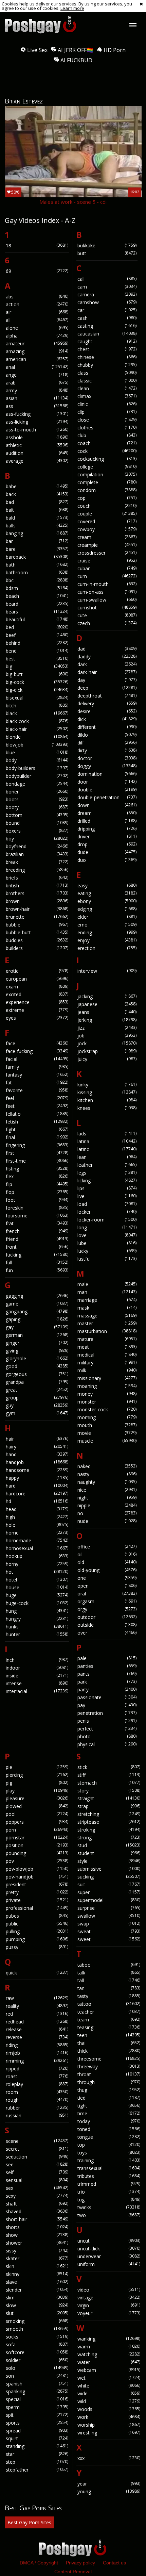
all (37, 320)
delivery (107, 703)
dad (107, 649)
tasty (109, 1996)
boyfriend (37, 846)
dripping (107, 829)
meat (107, 1347)
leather (107, 1165)
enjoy (107, 940)
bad (37, 502)
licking (107, 1180)
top (109, 2145)
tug (109, 2200)
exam (37, 987)
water (109, 2362)
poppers (37, 1822)
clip (107, 412)
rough (37, 2100)
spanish (37, 2384)
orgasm (107, 1601)
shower (37, 2243)
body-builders (37, 768)
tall (109, 1980)
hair (37, 1439)
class (107, 373)
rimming (37, 2061)
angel (37, 375)
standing (37, 2446)
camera (107, 294)
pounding (37, 1853)
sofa (37, 2344)
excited (37, 994)
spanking (37, 2391)
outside (107, 1625)
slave (37, 2282)
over (107, 1633)
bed (37, 627)
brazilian (37, 854)
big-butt (37, 674)
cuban (107, 568)
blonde (37, 737)
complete (107, 482)
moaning (107, 1386)
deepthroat (107, 696)
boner (37, 792)
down (107, 805)
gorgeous (37, 1374)
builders (37, 948)
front (37, 1247)
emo (107, 925)
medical (107, 1355)
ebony (107, 901)
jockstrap (107, 1051)
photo (107, 1736)
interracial (37, 1691)
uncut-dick (109, 2249)
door (107, 782)
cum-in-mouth (107, 584)
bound (37, 823)
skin (37, 2266)
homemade (37, 1540)
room (37, 2092)
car (107, 310)
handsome (37, 1470)
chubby (107, 365)
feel (37, 1098)
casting (107, 326)
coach (107, 443)
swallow (109, 1916)
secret (37, 2149)
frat (37, 1223)
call (107, 279)
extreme (37, 1010)
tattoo (109, 2004)
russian (37, 2115)
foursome (37, 1216)
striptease (109, 1822)
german (37, 1335)
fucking (37, 1255)
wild (109, 2401)
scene (37, 2141)
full (37, 1262)
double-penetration (107, 797)
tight (109, 2106)
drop (107, 844)
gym (37, 1413)
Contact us (114, 2563)
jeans (107, 1012)
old (107, 1562)
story (109, 1791)
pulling (37, 1931)
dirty (107, 750)
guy (37, 1405)
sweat (109, 1931)
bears (37, 612)
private (37, 1900)
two (109, 2215)
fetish (37, 1122)
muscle (107, 1441)
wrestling (109, 2433)
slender (37, 2290)
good (37, 1366)
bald (37, 518)
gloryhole (37, 1358)
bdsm (37, 588)
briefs (37, 878)
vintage (109, 2298)
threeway (109, 2066)
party (107, 1689)
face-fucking (37, 1051)
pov (37, 1861)
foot (37, 1200)
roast (37, 2076)
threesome (109, 2059)
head (37, 1509)
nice (107, 1490)
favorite (37, 1090)
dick (107, 719)
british (37, 885)
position (37, 1845)
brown (37, 901)
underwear (109, 2256)
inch (37, 1660)
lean (107, 1157)
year (109, 2484)
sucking (109, 1877)
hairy (37, 1447)
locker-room (107, 1220)
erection (107, 948)
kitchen (107, 1100)
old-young (107, 1570)
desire (107, 711)
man (107, 1292)
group (37, 1398)
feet (37, 1106)
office (107, 1547)
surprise (109, 1908)
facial (37, 1059)
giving (37, 1351)
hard (37, 1486)
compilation (107, 474)
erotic (37, 971)
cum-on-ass (107, 592)
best (37, 659)
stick (109, 1767)
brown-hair (37, 909)
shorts (37, 2227)
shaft (37, 2204)
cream (107, 537)
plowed (37, 1806)
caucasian (107, 334)
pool (37, 1814)
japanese (107, 1004)
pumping (37, 1939)
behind (37, 643)
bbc (37, 580)
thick (109, 2051)
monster (107, 1402)
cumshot (107, 608)
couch (107, 506)
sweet (109, 1939)
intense (37, 1683)
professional (37, 1908)
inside (37, 1676)
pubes (37, 1916)
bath (37, 565)
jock (107, 1043)
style (109, 1861)
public (37, 1924)
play (37, 1791)
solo (37, 2368)
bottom (37, 815)
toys (109, 2153)
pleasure (37, 1798)
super (109, 1892)
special (37, 2399)
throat (109, 2074)
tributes (109, 2176)
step (37, 2462)
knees (107, 1108)
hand (37, 1454)
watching (109, 2354)
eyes (37, 1018)
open (107, 1586)
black (37, 713)
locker (107, 1212)
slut (37, 2313)
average (37, 461)
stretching (109, 1814)
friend (37, 1239)
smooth (37, 2329)
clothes (107, 428)
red (37, 2014)
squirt (37, 2438)
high (37, 1517)
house (37, 1587)
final (37, 1137)
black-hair (37, 729)
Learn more (72, 8)
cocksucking (107, 459)
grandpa (37, 1382)
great (37, 1390)
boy (37, 839)
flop (37, 1192)
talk (109, 1973)
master (107, 1323)
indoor (37, 1668)
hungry (37, 1619)
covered (107, 521)
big (37, 666)
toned (109, 2129)
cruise (107, 561)
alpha (37, 336)
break (37, 862)
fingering (37, 1145)
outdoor (107, 1617)
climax (107, 396)
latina (107, 1141)
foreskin (37, 1208)
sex (37, 2188)
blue (37, 752)
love (107, 1235)
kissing (107, 1092)
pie (37, 1767)
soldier (37, 2360)
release (37, 2029)
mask (107, 1308)
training (109, 2160)
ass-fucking (37, 414)
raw (37, 1998)
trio (109, 2192)
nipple (107, 1505)
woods (109, 2409)
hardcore (37, 1494)
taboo (109, 1965)
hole (37, 1525)
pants (107, 1674)
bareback (37, 557)
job (107, 1036)
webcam (109, 2370)
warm (109, 2347)
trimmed (109, 2184)
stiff (109, 1775)
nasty (107, 1474)
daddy (107, 657)
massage (107, 1316)
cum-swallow (107, 600)
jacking (107, 996)
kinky (107, 1085)
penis (107, 1721)
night (107, 1498)
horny (37, 1564)
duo (107, 860)
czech (107, 623)
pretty (37, 1892)
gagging (37, 1296)
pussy (37, 1947)
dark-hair (107, 672)
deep (107, 688)
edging (107, 909)
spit (37, 2415)
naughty (107, 1482)
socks (37, 2337)
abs (37, 297)
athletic (37, 445)
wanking (109, 2339)
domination (107, 774)
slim (37, 2298)
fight (37, 1129)
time (109, 2113)
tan (109, 1988)
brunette (37, 917)
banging (37, 533)
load (107, 1204)
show (37, 2235)
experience (37, 1002)
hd (37, 1501)
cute (107, 615)
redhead (37, 2022)
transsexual (109, 2168)
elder (107, 917)
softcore (37, 2352)
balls (37, 526)
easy (107, 885)
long (107, 1227)
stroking (109, 1830)
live (107, 1196)
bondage (37, 784)
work (109, 2417)
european (37, 979)
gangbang (37, 1311)
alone (37, 328)
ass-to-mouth (37, 430)
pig (37, 1783)
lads (107, 1134)
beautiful (37, 619)
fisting (37, 1169)
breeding (37, 870)
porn (37, 1830)
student (109, 1853)
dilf (107, 743)
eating (107, 893)
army (37, 390)
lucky (107, 1251)
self (37, 2172)
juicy (107, 1059)
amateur (37, 343)
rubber (37, 2108)
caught (107, 341)
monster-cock (107, 1409)
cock (107, 451)
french (37, 1231)
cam (107, 287)
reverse (37, 2037)
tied (109, 2098)
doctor (107, 758)
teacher (109, 2012)
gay (37, 1327)
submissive (109, 1869)
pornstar (37, 1837)
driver (107, 836)
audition (37, 453)
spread (37, 2431)
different (107, 727)
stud (109, 1845)
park (107, 1682)
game (37, 1304)
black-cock (37, 721)
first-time (37, 1161)
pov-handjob (37, 1877)
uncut (109, 2241)
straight (109, 1798)
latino (107, 1149)
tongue (109, 2137)
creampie (107, 545)
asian (37, 398)
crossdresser (107, 553)
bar (37, 541)
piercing (37, 1775)
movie (107, 1433)
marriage (107, 1300)
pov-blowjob (37, 1869)
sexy (37, 2196)
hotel (37, 1580)
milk (107, 1370)
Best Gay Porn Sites (29, 2522)
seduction (37, 2157)
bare (37, 549)
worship (109, 2425)
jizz (107, 1028)
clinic (107, 404)
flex (37, 1176)
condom (107, 490)
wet (109, 2378)
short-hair (37, 2219)
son (37, 2376)
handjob (37, 1462)
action (37, 304)
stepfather (37, 2470)
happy (37, 1478)
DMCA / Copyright (39, 2563)
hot (37, 1572)
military (107, 1363)
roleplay (37, 2084)
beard (37, 604)
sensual (37, 2180)
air (37, 312)
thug (109, 2090)
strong (109, 1837)
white (109, 2386)
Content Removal (73, 2572)
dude (107, 852)
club (107, 435)
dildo (107, 735)
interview (107, 971)
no (107, 1513)
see (37, 2164)
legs (107, 1173)
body (37, 760)
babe (37, 486)
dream (107, 813)
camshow (107, 302)
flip (37, 1184)
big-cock (37, 682)
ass (37, 406)
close (107, 420)
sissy (37, 2251)
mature (107, 1339)
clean (107, 388)
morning (107, 1417)
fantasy (37, 1075)
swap (109, 1924)
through (109, 2082)
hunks (37, 1627)
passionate (107, 1697)
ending (107, 932)
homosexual (37, 1548)
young (109, 2491)
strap (109, 1806)
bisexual (37, 698)
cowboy (107, 529)
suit (109, 1884)
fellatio (37, 1114)
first (37, 1153)
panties (107, 1666)
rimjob (37, 2053)
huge (37, 1595)
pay (107, 1705)
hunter (37, 1634)
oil (107, 1554)
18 (37, 245)
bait (37, 510)
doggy (107, 766)
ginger (37, 1343)
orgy (107, 1609)
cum (107, 576)
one (107, 1578)
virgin (109, 2305)
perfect (107, 1729)
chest (107, 349)
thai (109, 2043)
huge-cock (37, 1603)
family (37, 1067)
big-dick (37, 690)
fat (37, 1082)
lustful (107, 1259)
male (107, 1284)
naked (107, 1466)
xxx (109, 2458)
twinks (109, 2207)
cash (107, 318)
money (107, 1394)
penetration (107, 1713)
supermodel (109, 1900)
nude (107, 1521)
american (37, 359)
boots (37, 799)
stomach (109, 1783)
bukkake (107, 245)
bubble (37, 925)
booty (37, 807)
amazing (37, 351)
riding (37, 2045)
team (109, 2020)
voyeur (109, 2313)
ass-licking (37, 422)
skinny (37, 2274)
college (107, 467)
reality (37, 2006)
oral (107, 1594)
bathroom (37, 572)
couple (107, 514)
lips (107, 1188)
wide (109, 2393)
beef (37, 635)
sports (37, 2423)
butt (107, 253)
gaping (37, 1319)
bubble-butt (37, 932)
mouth (107, 1425)
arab (37, 383)
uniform (109, 2264)
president (37, 1884)
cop (107, 498)
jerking (107, 1020)
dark (107, 664)
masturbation (107, 1331)
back (37, 494)
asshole (37, 437)
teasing (109, 2027)
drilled (107, 821)
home (37, 1533)
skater (37, 2258)
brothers (37, 893)
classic (107, 381)
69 (37, 271)
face (37, 1043)
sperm (37, 2407)
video (109, 2290)
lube (107, 1243)
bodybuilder (37, 776)
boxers (37, 831)
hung (37, 1611)
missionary (107, 1378)
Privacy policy (80, 2563)
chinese (107, 357)
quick (37, 1973)
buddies (37, 940)
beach (37, 596)
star (37, 2454)
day (107, 680)
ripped (37, 2069)
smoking (37, 2321)
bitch (37, 705)
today (109, 2121)
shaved (37, 2211)
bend (37, 651)
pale (107, 1658)
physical (107, 1744)
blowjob (37, 745)
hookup (37, 1556)
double (107, 790)
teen (109, 2035)
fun (37, 1270)
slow (37, 2305)
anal (37, 367)
